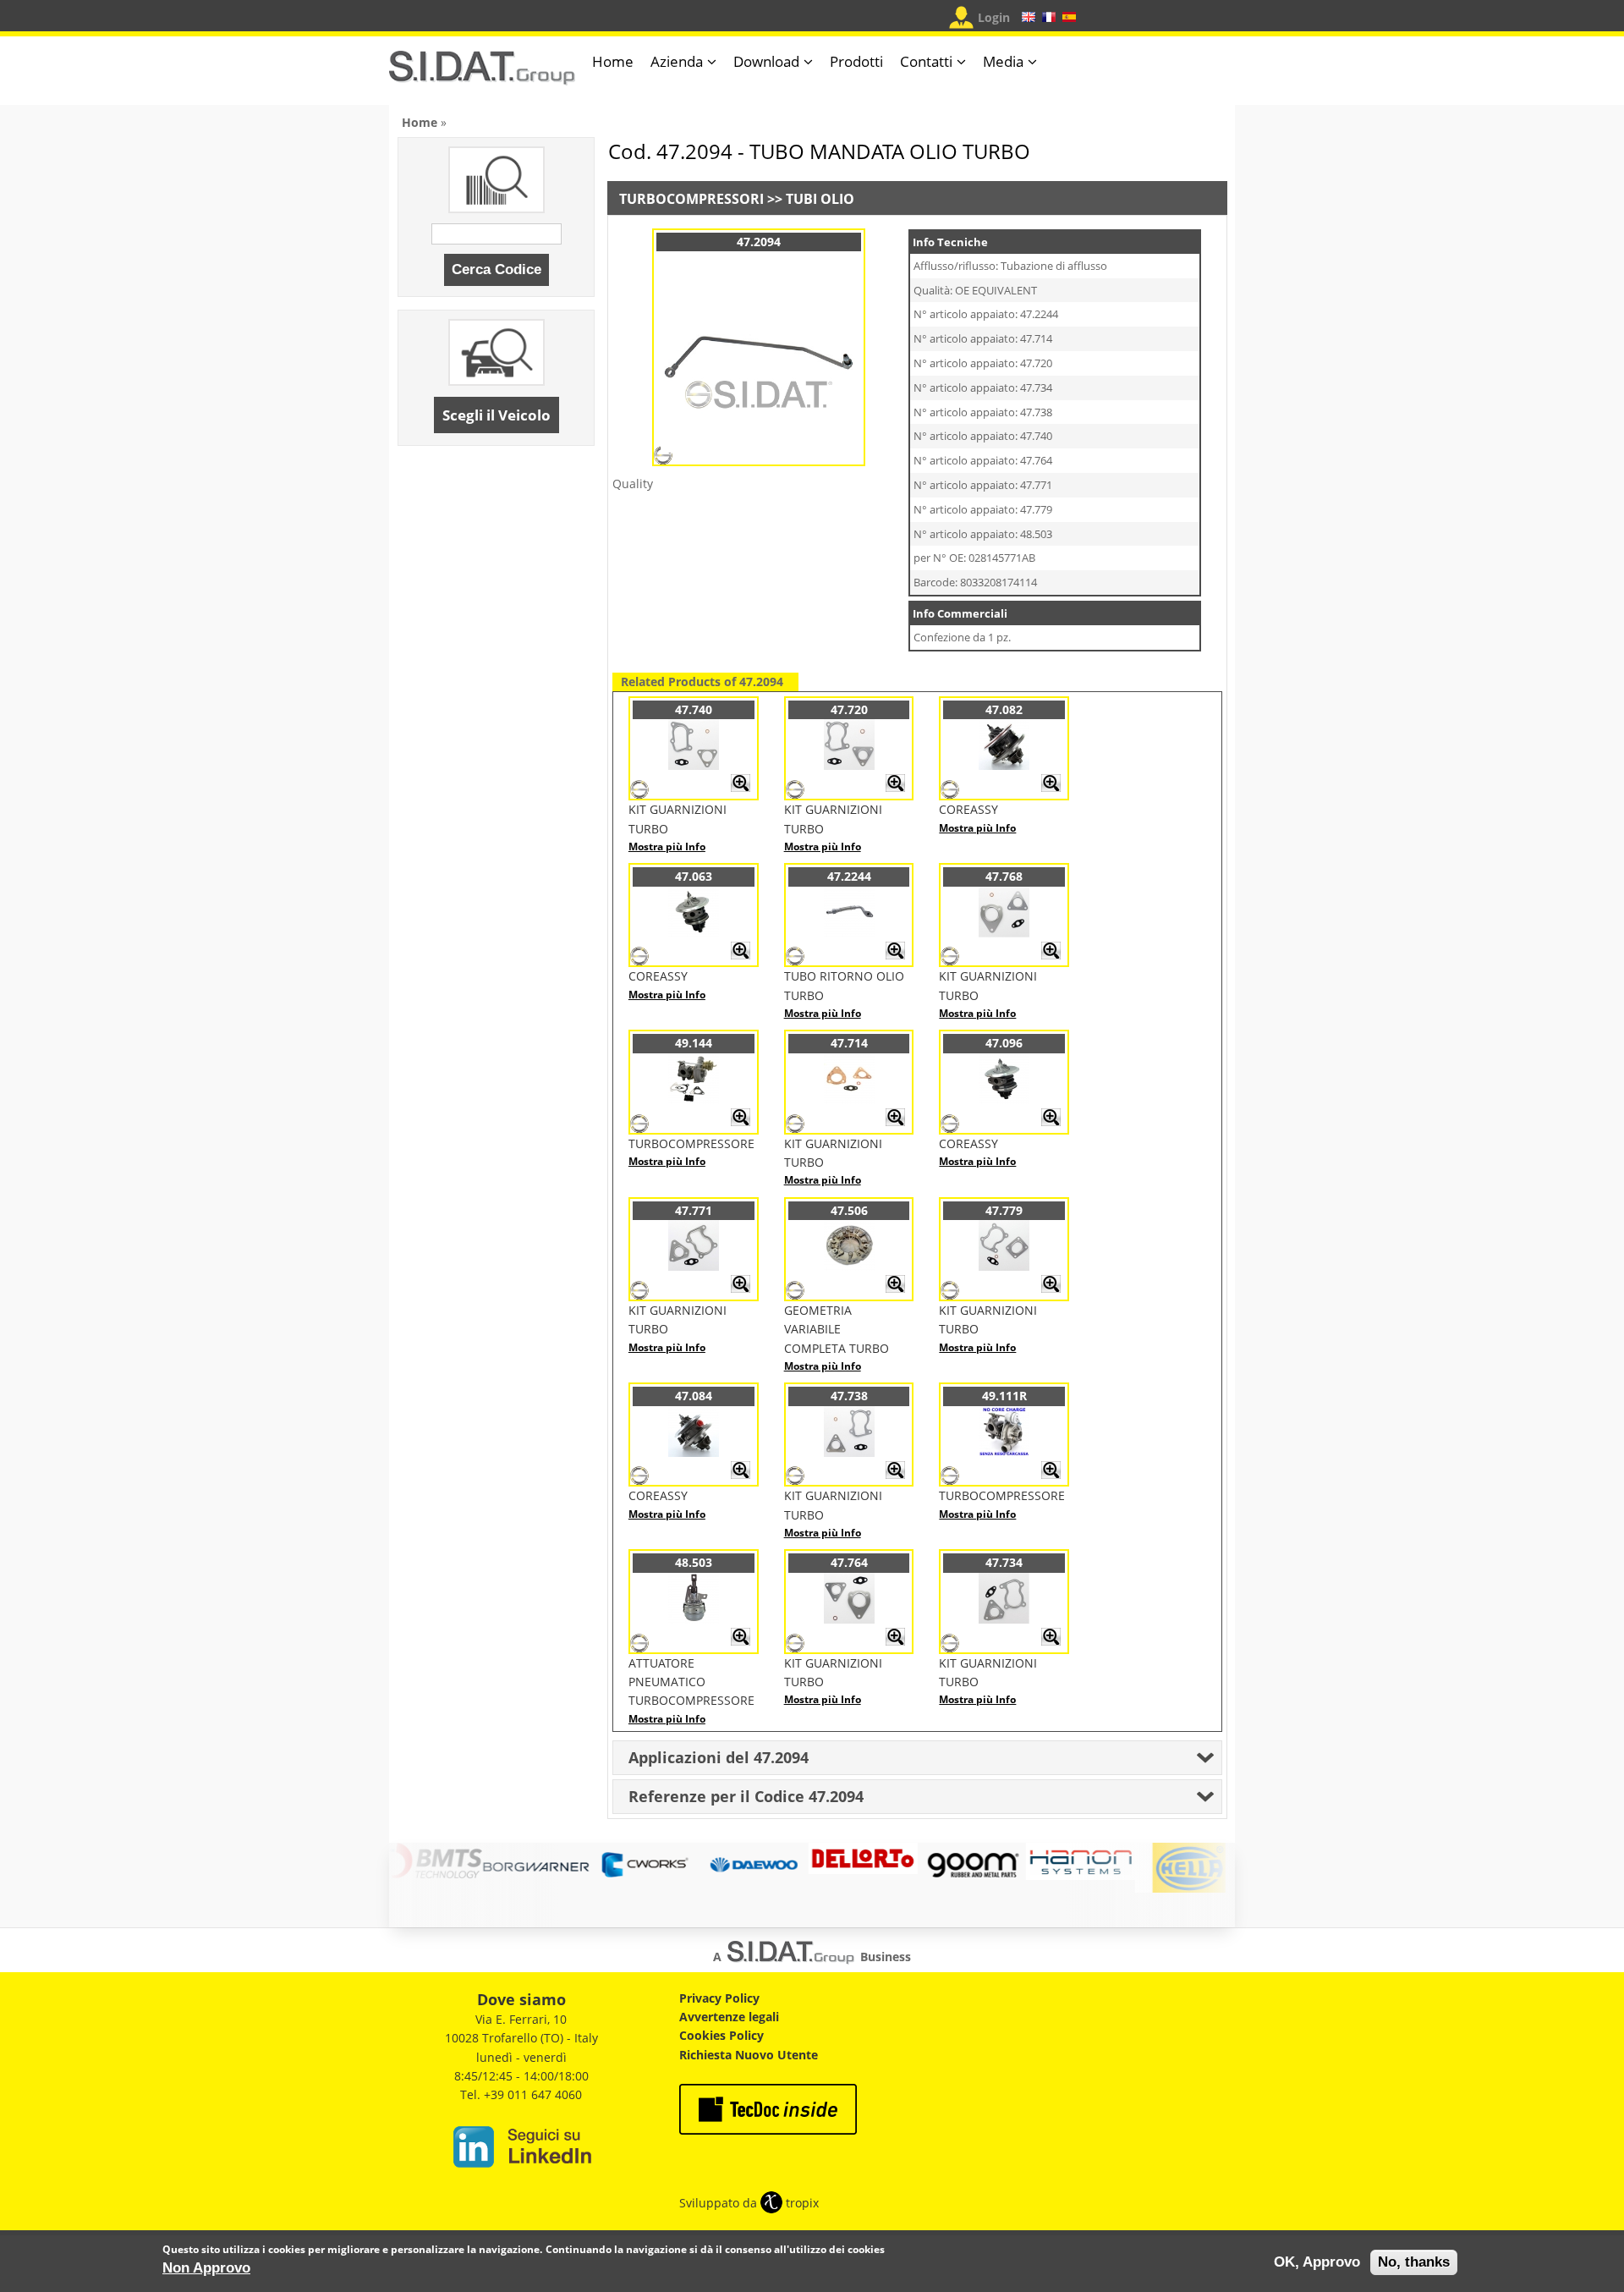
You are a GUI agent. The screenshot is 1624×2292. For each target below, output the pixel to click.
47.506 (849, 1210)
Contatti (926, 61)
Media (1003, 61)
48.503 (694, 1562)
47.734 (1004, 1562)
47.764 (849, 1562)
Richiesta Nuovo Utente (749, 2055)
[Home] (482, 75)
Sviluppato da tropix (749, 2203)
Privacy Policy (719, 1998)
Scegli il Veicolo (497, 415)
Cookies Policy (721, 2035)
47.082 (1004, 709)
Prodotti (856, 61)
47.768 (1004, 876)
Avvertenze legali (729, 2017)
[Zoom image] (741, 788)
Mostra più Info (667, 846)
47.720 (849, 709)
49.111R (1004, 1396)
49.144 (694, 1043)
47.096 (1004, 1043)
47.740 (694, 709)
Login (994, 17)
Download (766, 61)
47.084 (694, 1396)
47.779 (1004, 1210)
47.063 (694, 876)
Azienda (677, 61)
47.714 (849, 1043)
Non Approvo (206, 2267)
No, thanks (1414, 2262)
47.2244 (849, 876)
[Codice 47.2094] (759, 448)
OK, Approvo (1317, 2262)
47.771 (694, 1210)
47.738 (849, 1396)
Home (613, 61)
